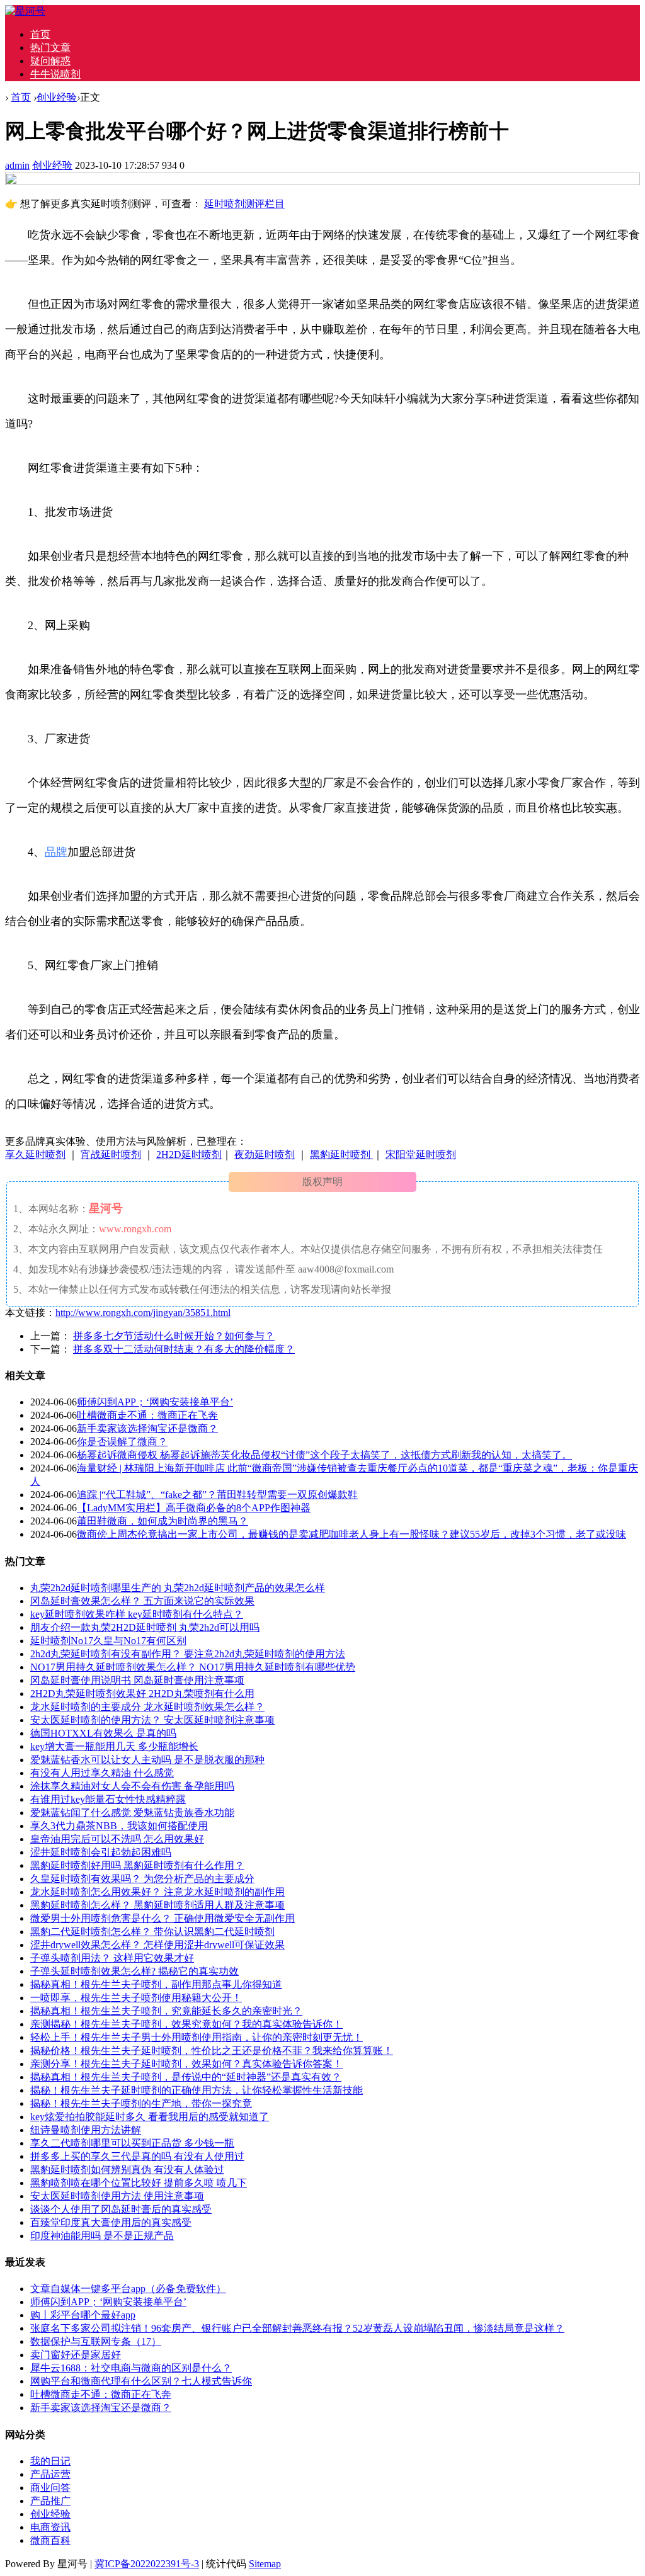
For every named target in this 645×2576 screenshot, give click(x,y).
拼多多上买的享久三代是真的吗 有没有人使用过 (137, 2156)
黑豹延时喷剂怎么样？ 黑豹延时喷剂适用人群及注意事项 (157, 1905)
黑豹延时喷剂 (341, 1155)
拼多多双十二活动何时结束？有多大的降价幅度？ (184, 1349)
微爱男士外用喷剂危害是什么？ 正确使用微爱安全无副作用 (163, 1918)
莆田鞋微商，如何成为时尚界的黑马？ (163, 1521)
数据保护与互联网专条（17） (96, 2341)
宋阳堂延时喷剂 (421, 1155)
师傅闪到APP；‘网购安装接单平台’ (155, 1402)
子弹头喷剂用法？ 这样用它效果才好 (112, 1958)
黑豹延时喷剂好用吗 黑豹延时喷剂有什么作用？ (137, 1865)
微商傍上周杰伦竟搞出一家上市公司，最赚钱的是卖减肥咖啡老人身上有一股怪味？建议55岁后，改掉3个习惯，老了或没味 (351, 1534)
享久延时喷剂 (35, 1155)
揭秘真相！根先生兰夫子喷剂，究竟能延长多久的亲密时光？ (166, 2011)
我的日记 (50, 2461)
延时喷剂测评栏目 (244, 204)
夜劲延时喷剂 (265, 1155)
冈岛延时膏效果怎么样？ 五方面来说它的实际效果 (142, 1601)
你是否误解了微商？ (122, 1442)
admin (17, 165)
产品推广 (50, 2501)
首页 (40, 34)
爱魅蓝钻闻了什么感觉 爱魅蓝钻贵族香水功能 (132, 1813)
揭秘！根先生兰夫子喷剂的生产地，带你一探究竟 (141, 2103)
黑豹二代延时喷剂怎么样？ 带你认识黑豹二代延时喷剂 (152, 1932)
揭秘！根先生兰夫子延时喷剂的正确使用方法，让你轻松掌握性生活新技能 (197, 2090)
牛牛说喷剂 (55, 74)
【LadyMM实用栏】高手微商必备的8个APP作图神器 (194, 1508)
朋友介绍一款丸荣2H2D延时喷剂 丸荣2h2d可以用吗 (145, 1627)
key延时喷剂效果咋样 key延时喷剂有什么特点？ (137, 1614)
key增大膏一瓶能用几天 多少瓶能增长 (114, 1746)
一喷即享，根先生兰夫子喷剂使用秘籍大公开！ (136, 1998)
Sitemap (265, 2564)
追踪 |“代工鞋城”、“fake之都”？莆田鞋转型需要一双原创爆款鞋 (217, 1495)
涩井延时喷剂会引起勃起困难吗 (101, 1852)
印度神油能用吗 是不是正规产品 (102, 2236)
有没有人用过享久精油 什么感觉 (102, 1773)
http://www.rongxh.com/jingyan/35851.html (143, 1313)
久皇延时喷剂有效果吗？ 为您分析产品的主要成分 (142, 1879)
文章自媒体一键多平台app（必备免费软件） (128, 2289)
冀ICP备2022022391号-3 (147, 2564)
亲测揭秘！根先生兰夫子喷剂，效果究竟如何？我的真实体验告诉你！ (186, 2024)
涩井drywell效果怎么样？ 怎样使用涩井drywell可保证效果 (157, 1945)
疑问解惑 (50, 61)
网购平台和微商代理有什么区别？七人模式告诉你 (141, 2381)
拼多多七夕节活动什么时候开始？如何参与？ (174, 1336)
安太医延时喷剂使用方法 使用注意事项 (117, 2196)
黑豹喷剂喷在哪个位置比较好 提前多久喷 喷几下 (139, 2183)
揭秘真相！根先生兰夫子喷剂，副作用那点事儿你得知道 (156, 1984)
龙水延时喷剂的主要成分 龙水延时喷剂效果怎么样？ (147, 1707)
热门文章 (50, 48)
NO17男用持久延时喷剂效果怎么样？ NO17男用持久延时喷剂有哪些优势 (193, 1667)
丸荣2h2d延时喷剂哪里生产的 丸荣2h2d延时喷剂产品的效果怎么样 (178, 1588)
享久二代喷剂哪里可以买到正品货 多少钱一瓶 (132, 2143)
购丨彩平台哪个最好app (83, 2315)
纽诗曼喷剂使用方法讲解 (86, 2130)
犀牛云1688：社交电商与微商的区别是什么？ (131, 2368)
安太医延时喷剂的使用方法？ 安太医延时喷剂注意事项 (152, 1720)
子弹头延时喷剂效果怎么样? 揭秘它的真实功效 (134, 1971)
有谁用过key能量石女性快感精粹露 (108, 1799)
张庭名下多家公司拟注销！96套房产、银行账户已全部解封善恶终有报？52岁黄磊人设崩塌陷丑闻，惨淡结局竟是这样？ (297, 2328)
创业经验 (57, 97)
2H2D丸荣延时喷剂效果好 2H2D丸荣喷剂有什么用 (142, 1694)
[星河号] (25, 11)
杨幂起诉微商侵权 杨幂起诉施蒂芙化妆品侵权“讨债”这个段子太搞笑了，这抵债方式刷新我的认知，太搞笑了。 (324, 1455)
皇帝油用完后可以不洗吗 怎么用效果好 (117, 1839)
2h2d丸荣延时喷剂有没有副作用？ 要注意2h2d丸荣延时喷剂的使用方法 (188, 1654)
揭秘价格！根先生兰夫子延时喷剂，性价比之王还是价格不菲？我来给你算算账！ (212, 2051)
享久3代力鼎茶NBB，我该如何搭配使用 (119, 1826)
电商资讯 (50, 2527)
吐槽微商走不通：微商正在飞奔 (147, 1415)
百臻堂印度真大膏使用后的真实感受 (111, 2222)
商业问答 (50, 2488)
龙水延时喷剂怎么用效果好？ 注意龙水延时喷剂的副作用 (157, 1892)
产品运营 (50, 2474)
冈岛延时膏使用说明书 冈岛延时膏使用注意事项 (137, 1680)
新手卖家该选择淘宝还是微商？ (147, 1428)
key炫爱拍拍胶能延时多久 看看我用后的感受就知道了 (150, 2117)
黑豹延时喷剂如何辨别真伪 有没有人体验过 (127, 2170)
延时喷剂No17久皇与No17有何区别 (108, 1641)
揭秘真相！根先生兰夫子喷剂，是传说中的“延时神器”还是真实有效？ (186, 2077)
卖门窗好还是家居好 (76, 2355)
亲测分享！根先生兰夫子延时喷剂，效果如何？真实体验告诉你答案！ (186, 2064)
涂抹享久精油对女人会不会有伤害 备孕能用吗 (132, 1786)
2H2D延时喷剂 (189, 1155)
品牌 (56, 852)
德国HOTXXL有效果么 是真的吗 (103, 1733)
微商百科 (50, 2540)
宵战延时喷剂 (111, 1155)
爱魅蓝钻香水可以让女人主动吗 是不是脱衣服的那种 (147, 1760)
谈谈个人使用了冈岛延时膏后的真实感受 (121, 2209)
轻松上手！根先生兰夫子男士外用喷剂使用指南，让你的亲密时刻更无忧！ (197, 2037)
